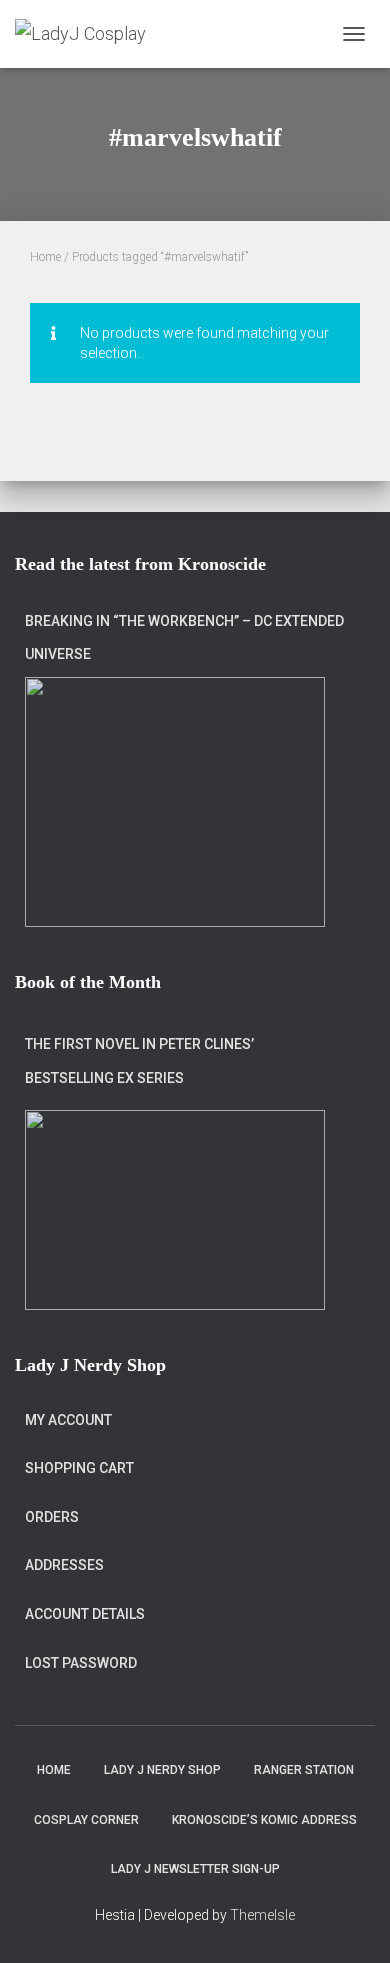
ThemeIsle (262, 1915)
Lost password (81, 1663)
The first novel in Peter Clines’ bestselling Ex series (139, 1061)
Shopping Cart (79, 1468)
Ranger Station (304, 1770)
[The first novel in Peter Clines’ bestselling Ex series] (175, 1210)
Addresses (64, 1565)
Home (45, 257)
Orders (52, 1517)
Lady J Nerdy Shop (162, 1770)
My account (68, 1420)
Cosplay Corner (86, 1820)
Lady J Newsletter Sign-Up (195, 1869)
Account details (85, 1614)
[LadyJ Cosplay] (88, 34)
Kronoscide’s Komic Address (264, 1820)
